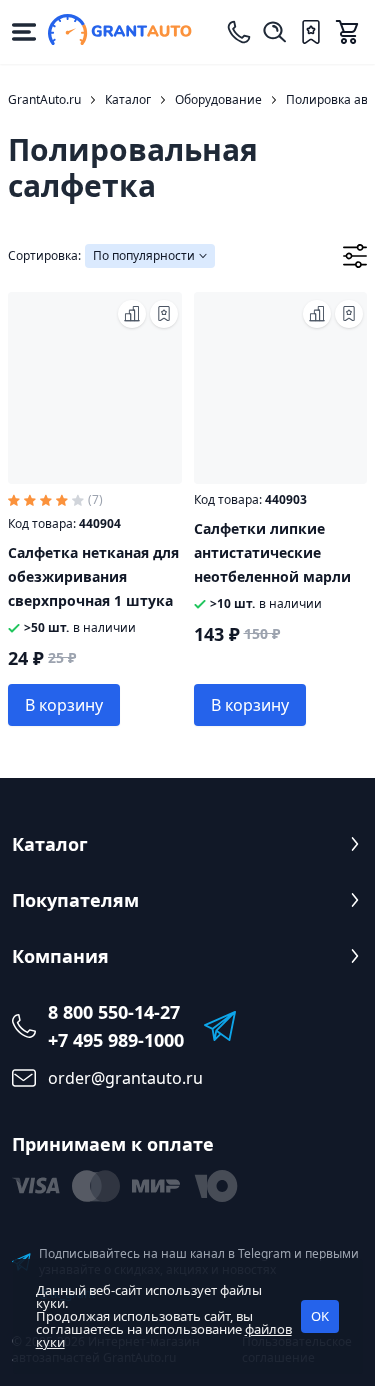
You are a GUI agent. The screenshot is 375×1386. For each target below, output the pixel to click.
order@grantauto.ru (125, 1078)
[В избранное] (164, 314)
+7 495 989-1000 (116, 1040)
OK (320, 1316)
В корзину (64, 705)
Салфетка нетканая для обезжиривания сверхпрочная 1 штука (93, 576)
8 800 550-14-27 (114, 1012)
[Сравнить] (132, 314)
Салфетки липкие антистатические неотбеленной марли (272, 552)
